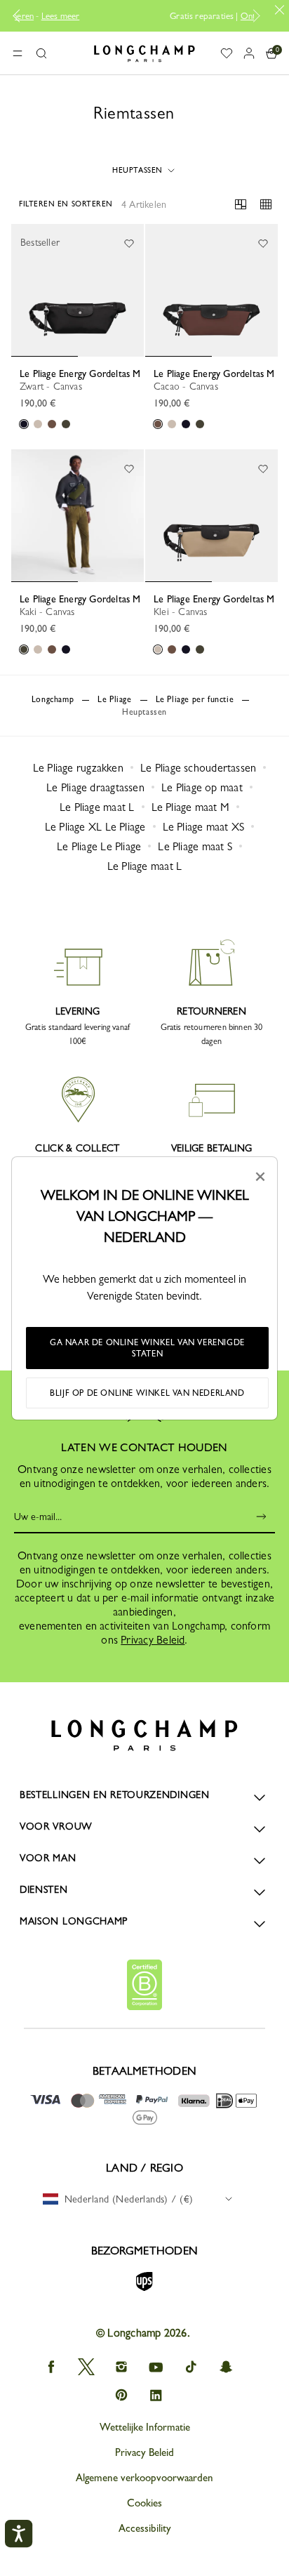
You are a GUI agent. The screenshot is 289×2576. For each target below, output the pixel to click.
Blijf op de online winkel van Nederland (147, 1393)
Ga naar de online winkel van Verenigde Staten (147, 1348)
